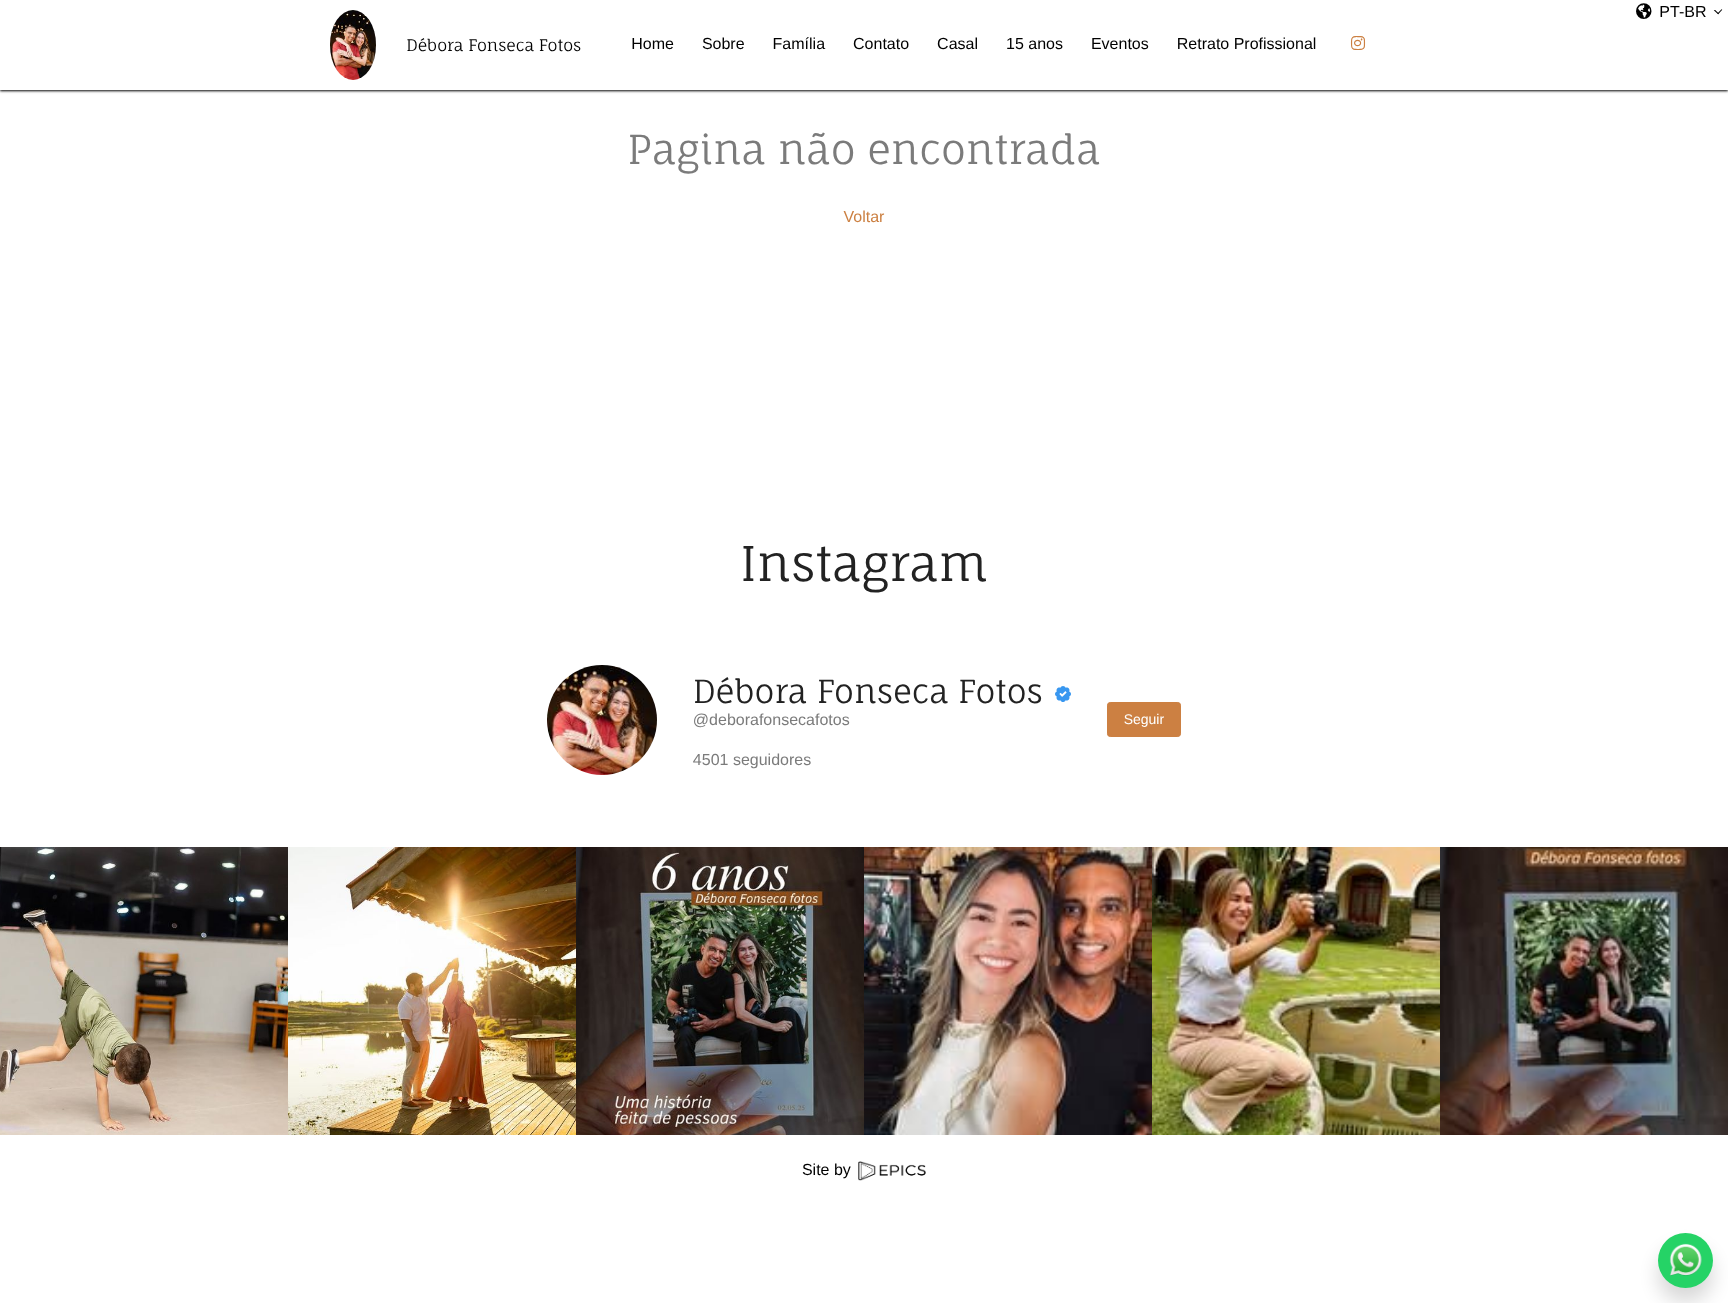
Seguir (1144, 719)
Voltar (864, 217)
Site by (828, 1170)
